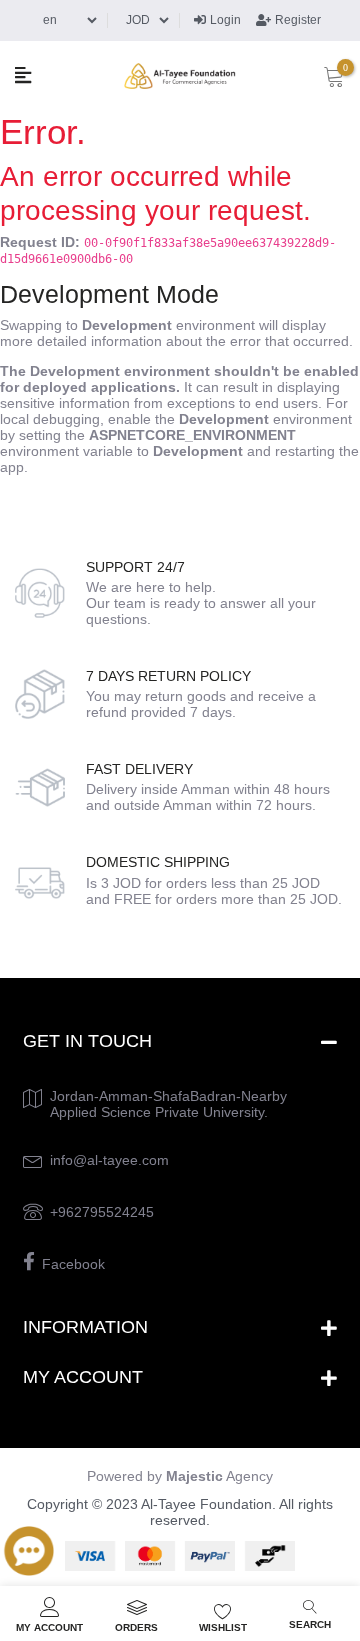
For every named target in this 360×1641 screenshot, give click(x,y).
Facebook (73, 1264)
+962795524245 (102, 1212)
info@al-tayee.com (109, 1160)
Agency (219, 1476)
